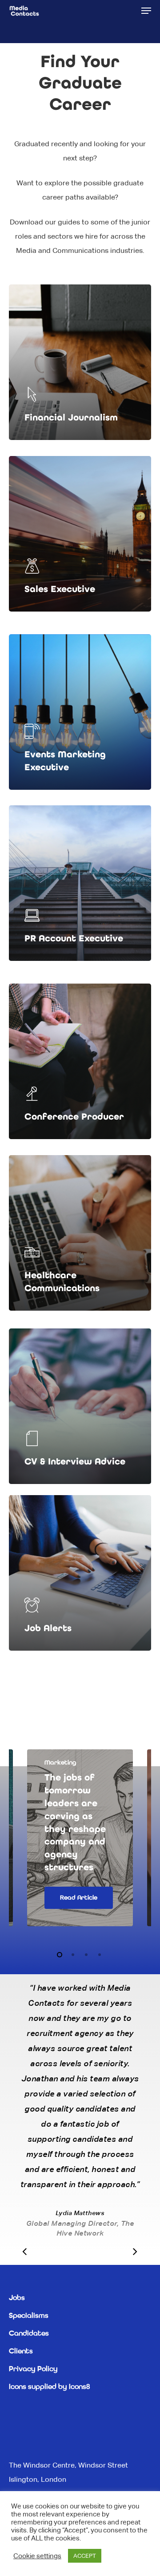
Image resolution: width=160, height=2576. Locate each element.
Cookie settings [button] (37, 2556)
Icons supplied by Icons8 (49, 2387)
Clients (21, 2352)
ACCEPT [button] (85, 2556)
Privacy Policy (33, 2369)
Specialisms (29, 2316)
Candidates (29, 2334)
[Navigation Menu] (146, 11)
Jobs (17, 2298)
